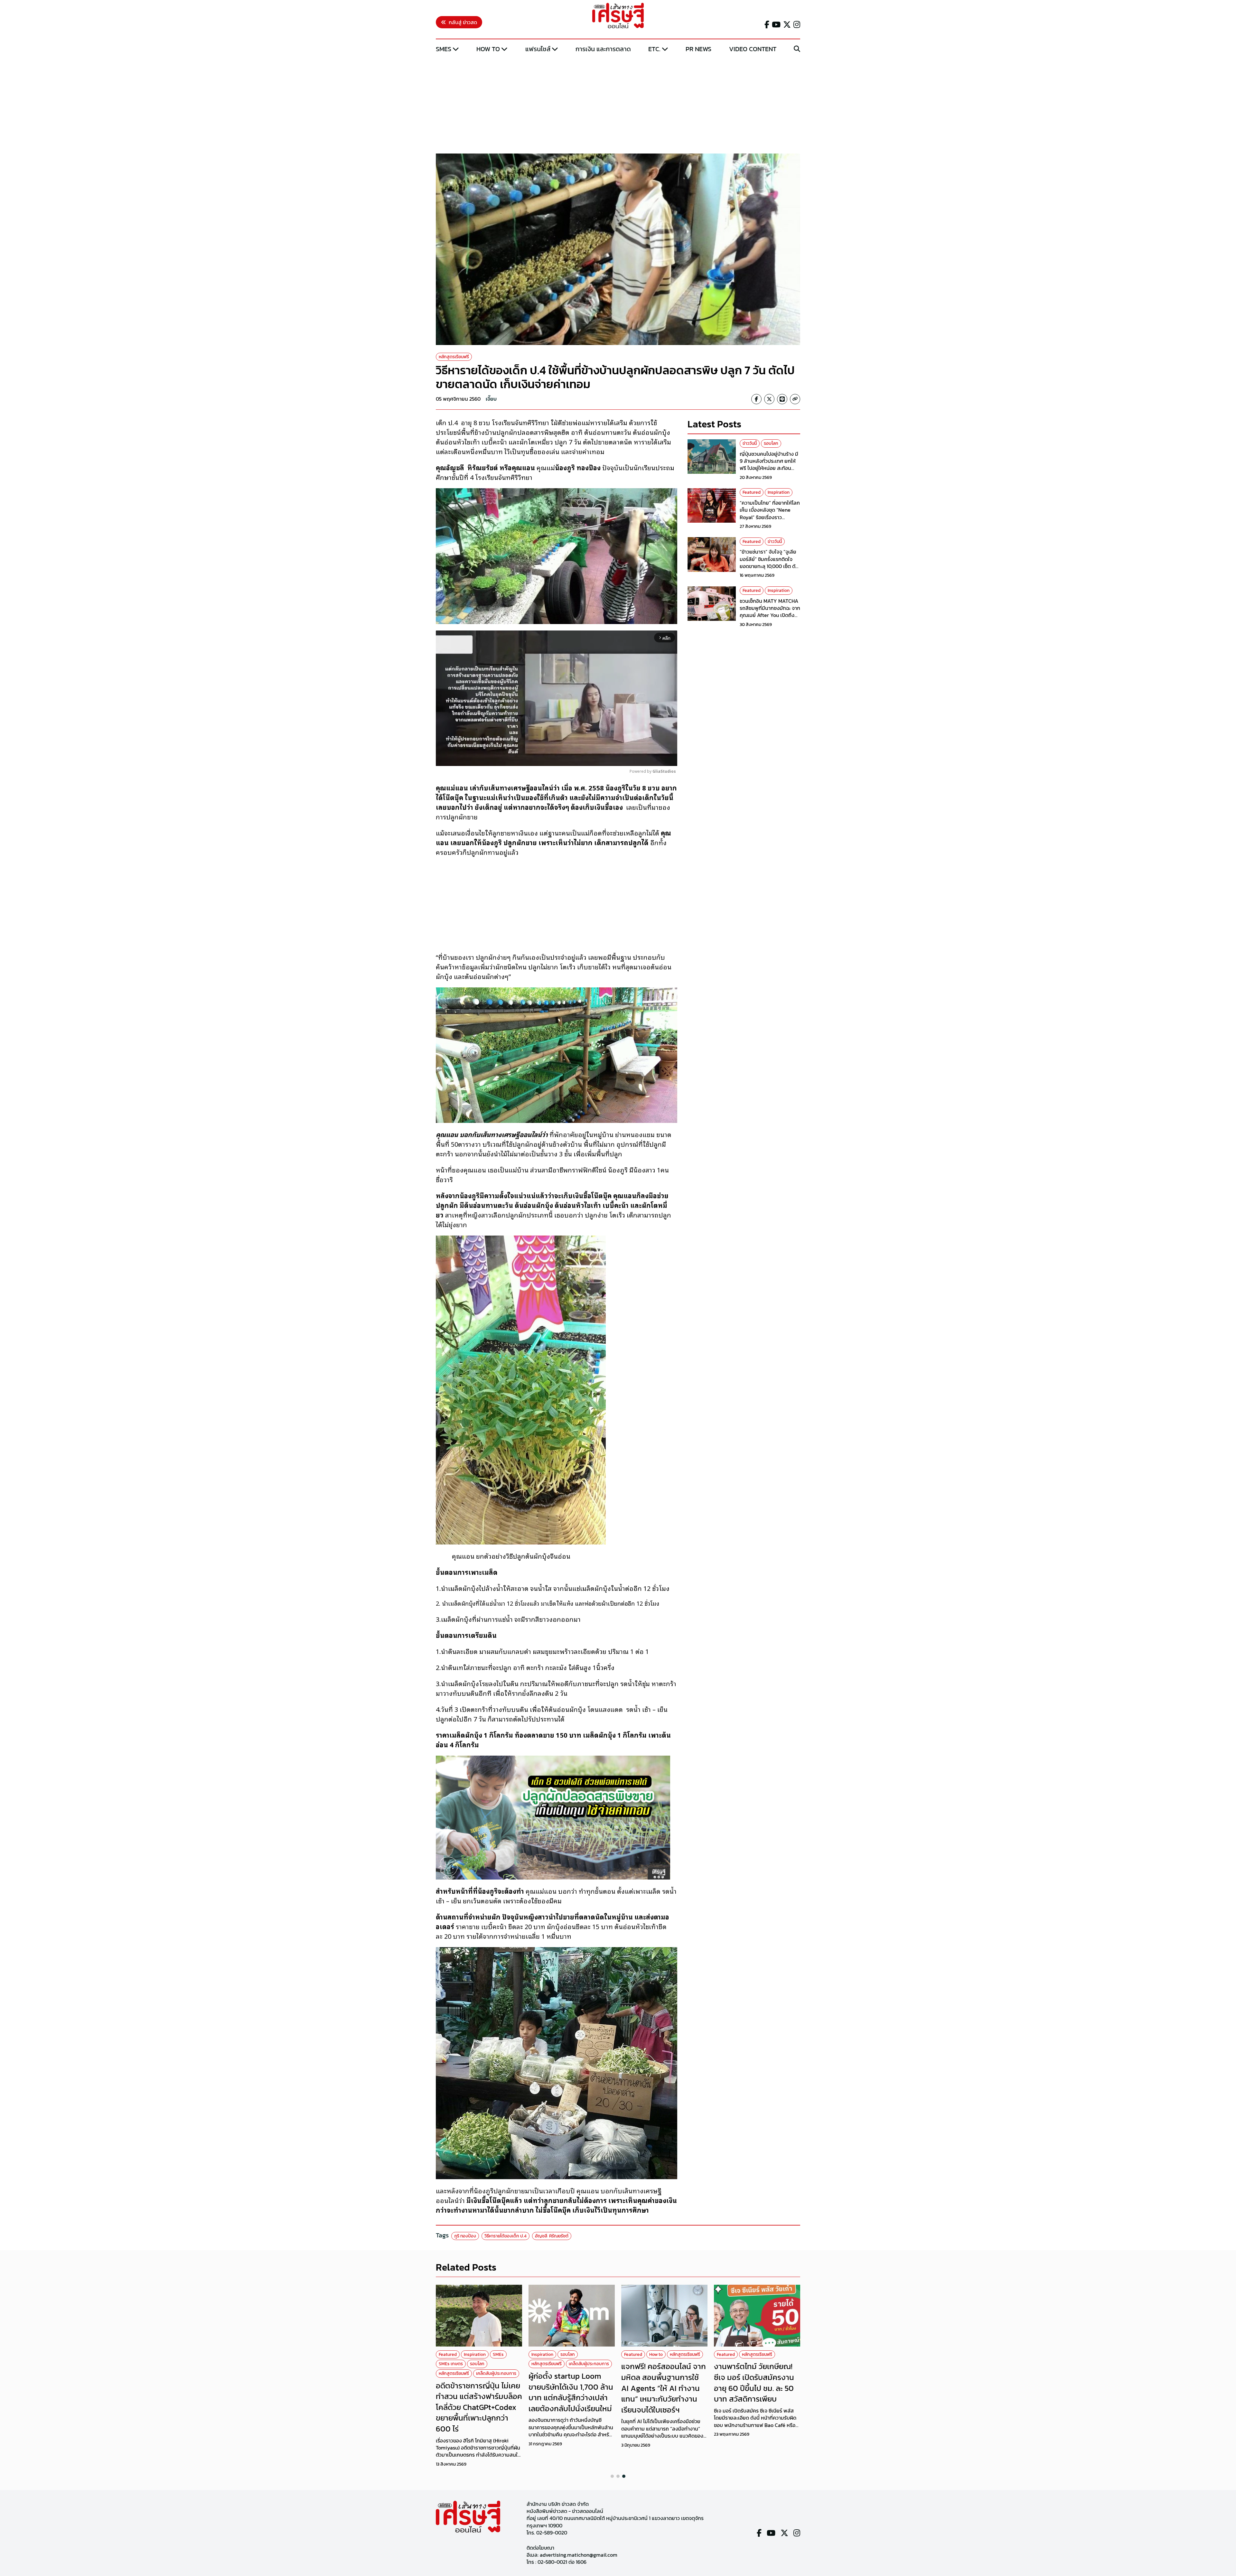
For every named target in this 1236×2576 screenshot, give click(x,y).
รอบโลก (771, 443)
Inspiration (779, 492)
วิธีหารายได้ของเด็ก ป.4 (506, 2236)
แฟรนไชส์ (538, 49)
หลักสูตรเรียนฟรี (454, 357)
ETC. (654, 49)
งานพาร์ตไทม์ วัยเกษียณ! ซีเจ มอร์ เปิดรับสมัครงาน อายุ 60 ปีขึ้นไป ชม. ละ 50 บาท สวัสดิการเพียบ (754, 2383)
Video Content (753, 49)
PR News (698, 49)
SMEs (444, 49)
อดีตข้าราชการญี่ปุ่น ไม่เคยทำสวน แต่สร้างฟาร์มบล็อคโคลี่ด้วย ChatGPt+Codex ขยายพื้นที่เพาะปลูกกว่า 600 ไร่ (479, 2407)
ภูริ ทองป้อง (465, 2236)
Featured (752, 492)
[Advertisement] (618, 104)
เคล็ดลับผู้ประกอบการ (496, 2373)
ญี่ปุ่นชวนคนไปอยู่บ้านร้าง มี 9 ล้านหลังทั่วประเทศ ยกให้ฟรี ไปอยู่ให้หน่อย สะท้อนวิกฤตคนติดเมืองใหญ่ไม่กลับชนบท (770, 468)
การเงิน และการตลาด (603, 49)
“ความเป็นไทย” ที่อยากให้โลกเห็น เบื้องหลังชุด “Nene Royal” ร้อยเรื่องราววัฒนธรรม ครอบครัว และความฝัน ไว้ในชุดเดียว (770, 517)
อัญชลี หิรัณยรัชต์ (552, 2236)
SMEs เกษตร (451, 2364)
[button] (612, 2476)
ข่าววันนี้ (750, 443)
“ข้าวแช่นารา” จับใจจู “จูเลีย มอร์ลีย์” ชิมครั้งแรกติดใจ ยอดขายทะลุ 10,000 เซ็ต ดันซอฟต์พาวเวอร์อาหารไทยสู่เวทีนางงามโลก (769, 566)
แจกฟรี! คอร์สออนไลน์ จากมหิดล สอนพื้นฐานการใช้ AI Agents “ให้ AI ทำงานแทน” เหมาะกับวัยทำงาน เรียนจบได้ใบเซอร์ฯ (664, 2388)
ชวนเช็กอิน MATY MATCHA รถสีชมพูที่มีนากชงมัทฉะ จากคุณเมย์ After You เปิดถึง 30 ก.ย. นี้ (770, 611)
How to (488, 49)
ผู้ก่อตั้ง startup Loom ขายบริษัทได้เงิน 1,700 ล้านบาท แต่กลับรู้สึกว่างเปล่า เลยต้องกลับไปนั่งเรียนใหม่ (571, 2392)
